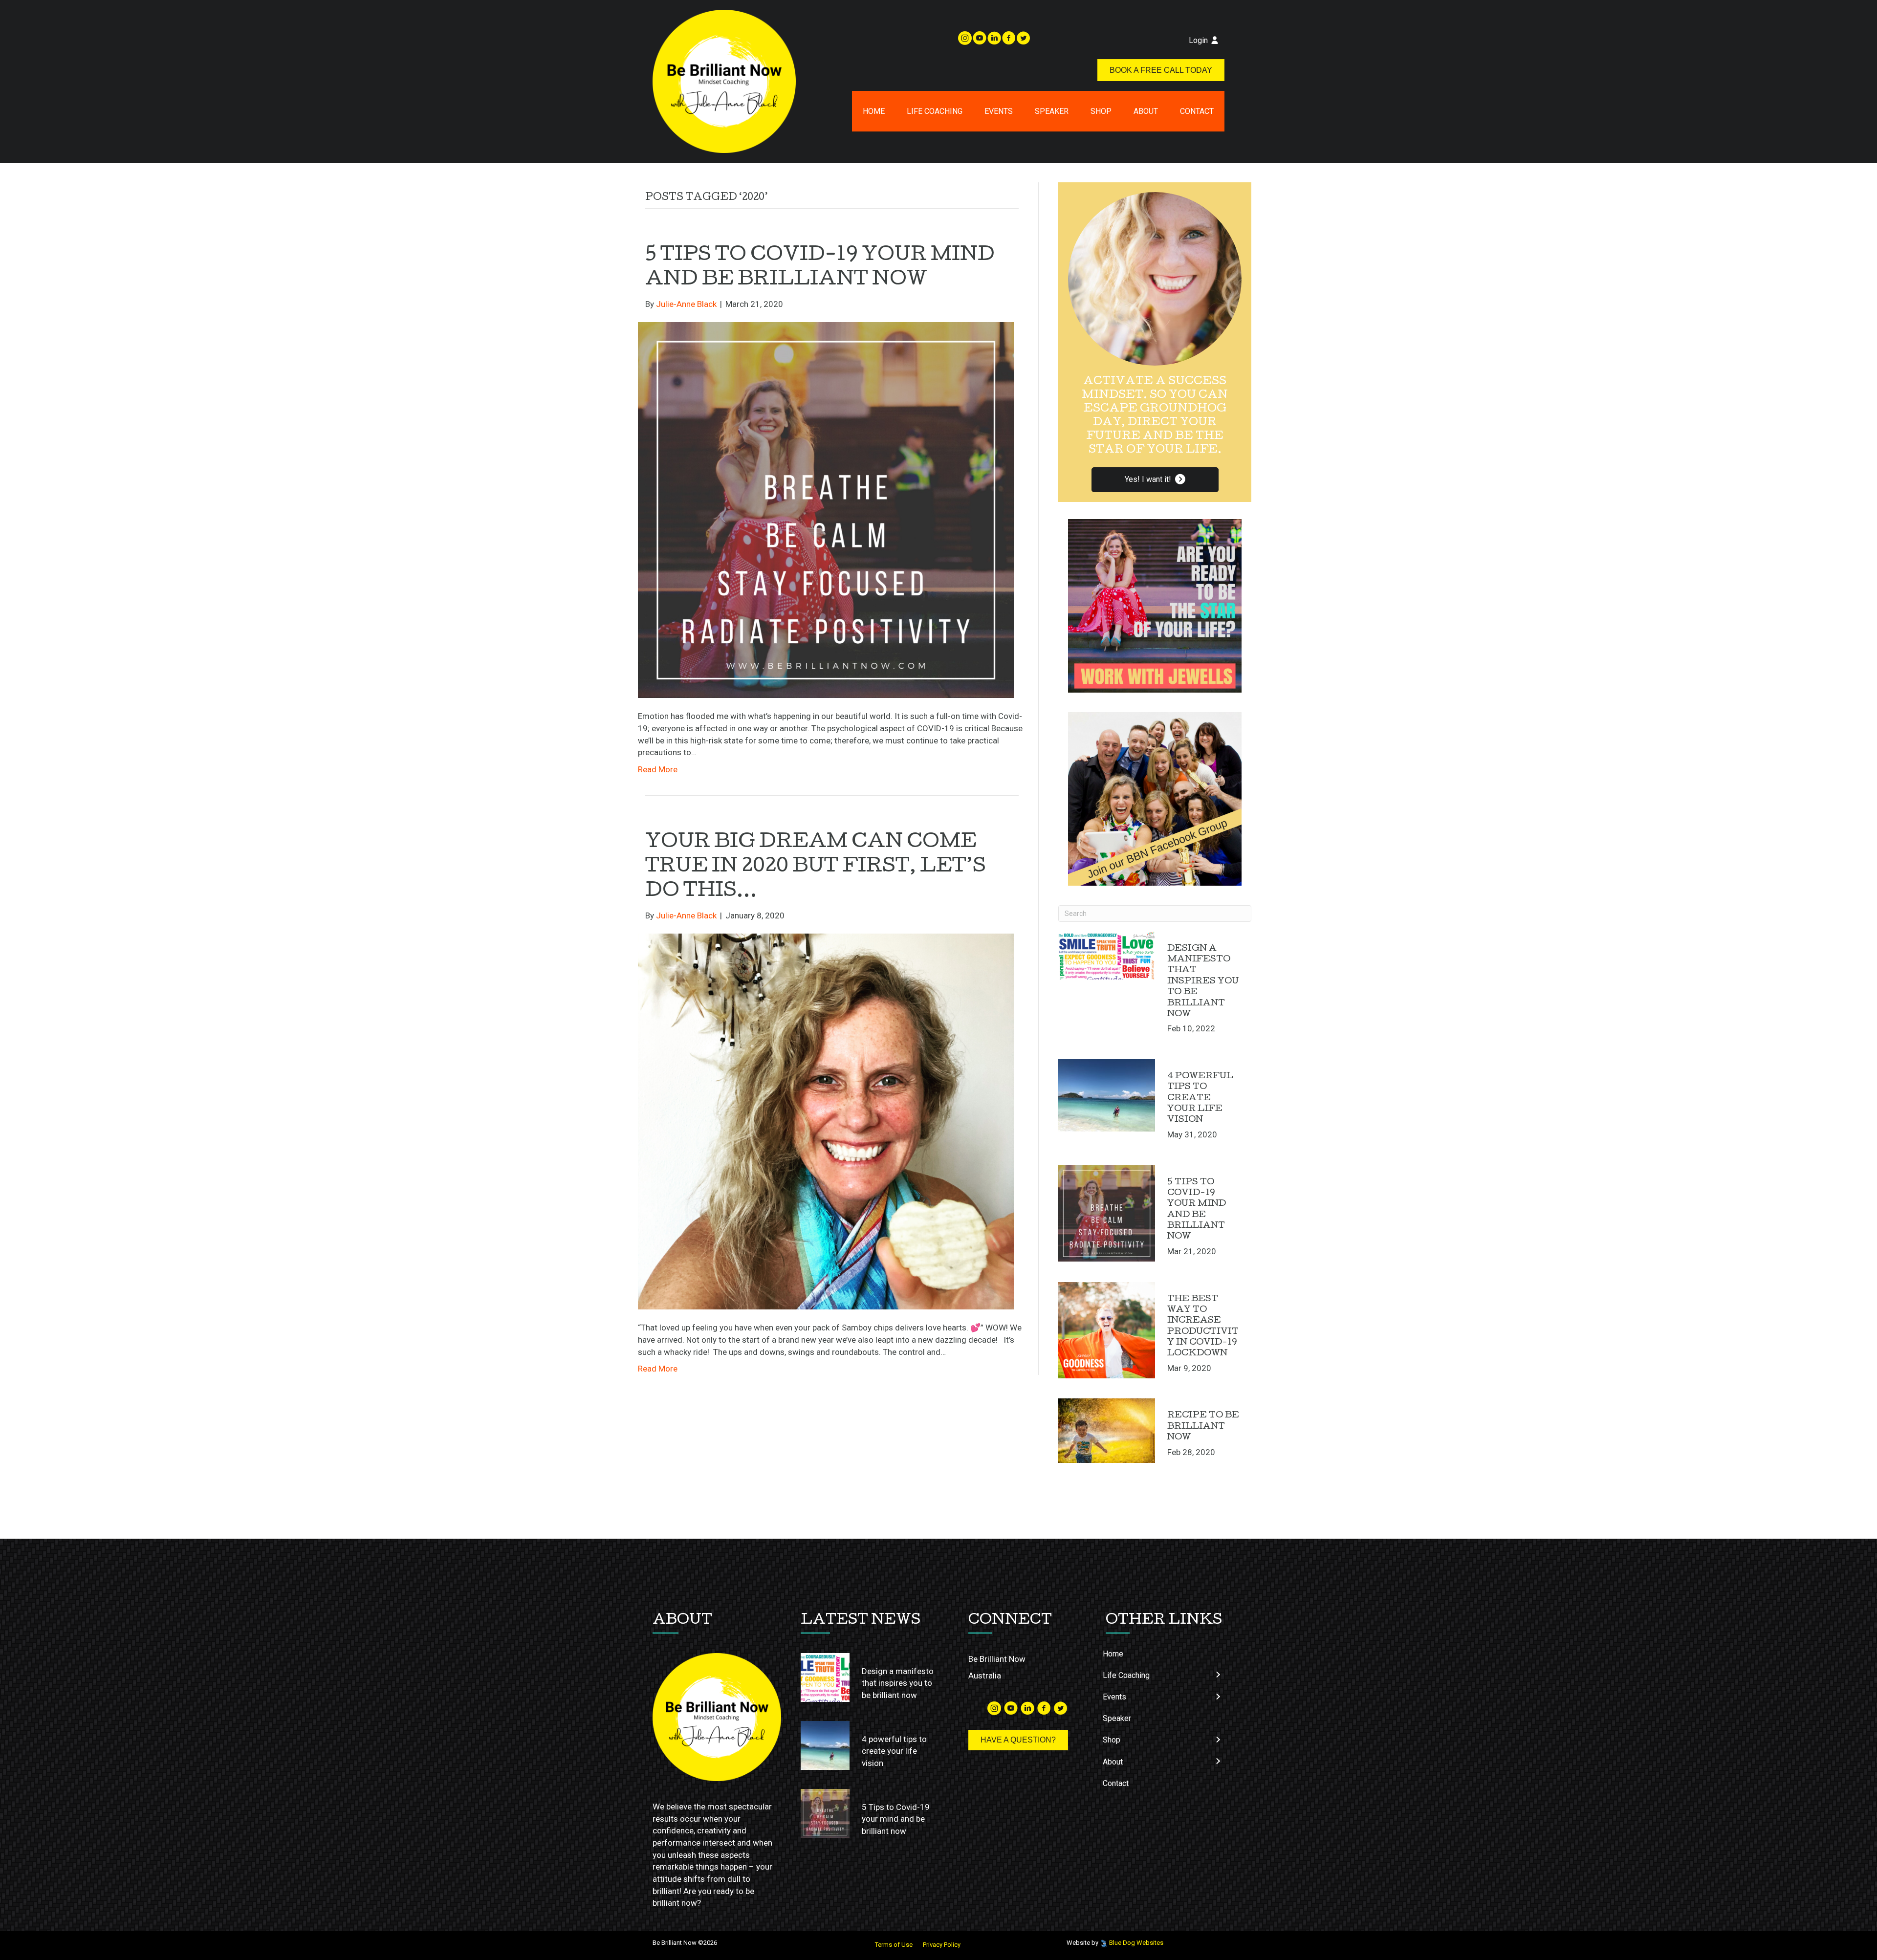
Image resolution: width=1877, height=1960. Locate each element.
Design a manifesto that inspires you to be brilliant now (1203, 982)
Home (874, 111)
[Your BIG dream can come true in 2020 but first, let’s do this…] (826, 1121)
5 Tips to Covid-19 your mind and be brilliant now (896, 1819)
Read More (658, 769)
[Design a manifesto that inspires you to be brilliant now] (1107, 956)
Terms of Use (894, 1945)
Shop (1101, 111)
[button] (1155, 480)
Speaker (1052, 111)
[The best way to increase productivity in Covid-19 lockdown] (1107, 1330)
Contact (1197, 111)
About (1146, 111)
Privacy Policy (942, 1945)
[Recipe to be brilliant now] (1107, 1431)
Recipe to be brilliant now (1203, 1427)
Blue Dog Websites (1136, 1943)
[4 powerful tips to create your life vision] (1107, 1095)
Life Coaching (935, 111)
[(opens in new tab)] (1155, 605)
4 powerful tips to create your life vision (1200, 1099)
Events (999, 111)
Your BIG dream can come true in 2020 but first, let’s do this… (816, 868)
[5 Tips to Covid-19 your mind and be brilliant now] (826, 509)
